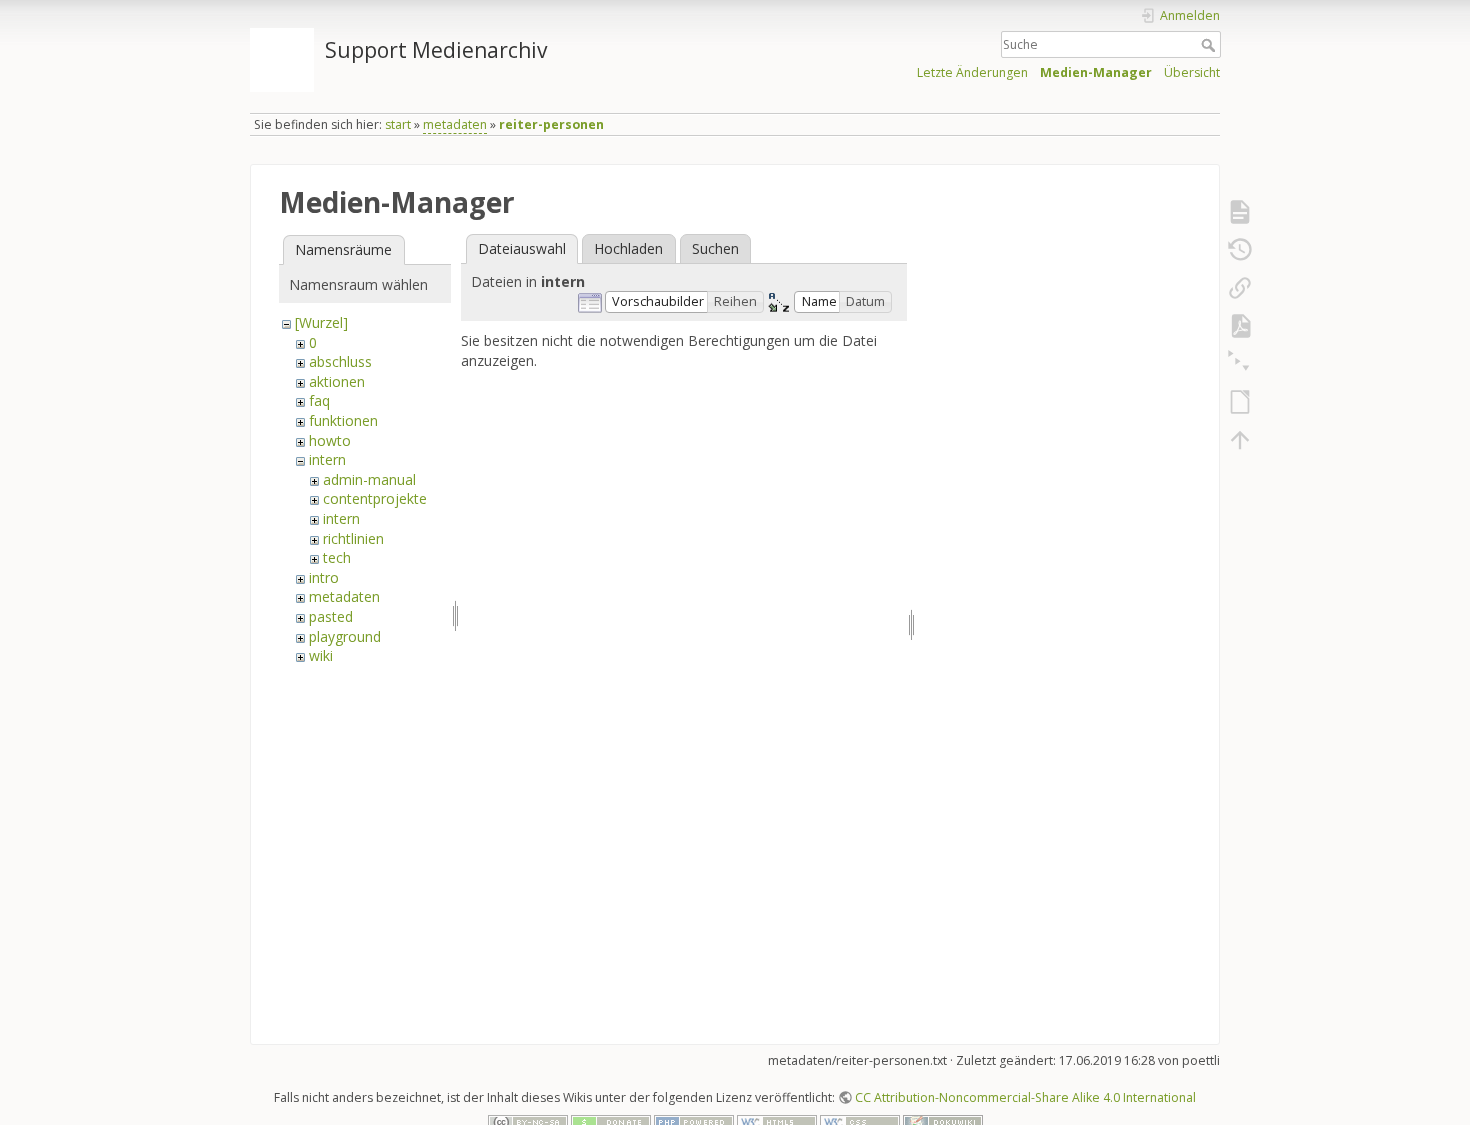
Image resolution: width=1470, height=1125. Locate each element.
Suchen (715, 248)
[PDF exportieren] (1240, 326)
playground (345, 636)
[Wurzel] (321, 322)
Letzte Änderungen (972, 72)
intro (324, 577)
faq (319, 400)
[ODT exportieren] (1240, 402)
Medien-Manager (1096, 72)
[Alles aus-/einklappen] (1240, 364)
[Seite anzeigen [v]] (1240, 212)
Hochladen (628, 248)
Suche (1210, 45)
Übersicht (1192, 72)
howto (330, 440)
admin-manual (369, 479)
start (398, 124)
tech (337, 557)
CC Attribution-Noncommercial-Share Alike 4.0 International (1025, 1097)
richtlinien (353, 538)
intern (327, 459)
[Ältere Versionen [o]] (1240, 250)
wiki (321, 655)
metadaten (455, 124)
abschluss (340, 361)
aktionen (337, 381)
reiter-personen (551, 124)
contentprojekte (375, 498)
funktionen (343, 420)
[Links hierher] (1240, 288)
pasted (331, 616)
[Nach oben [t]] (1240, 440)
